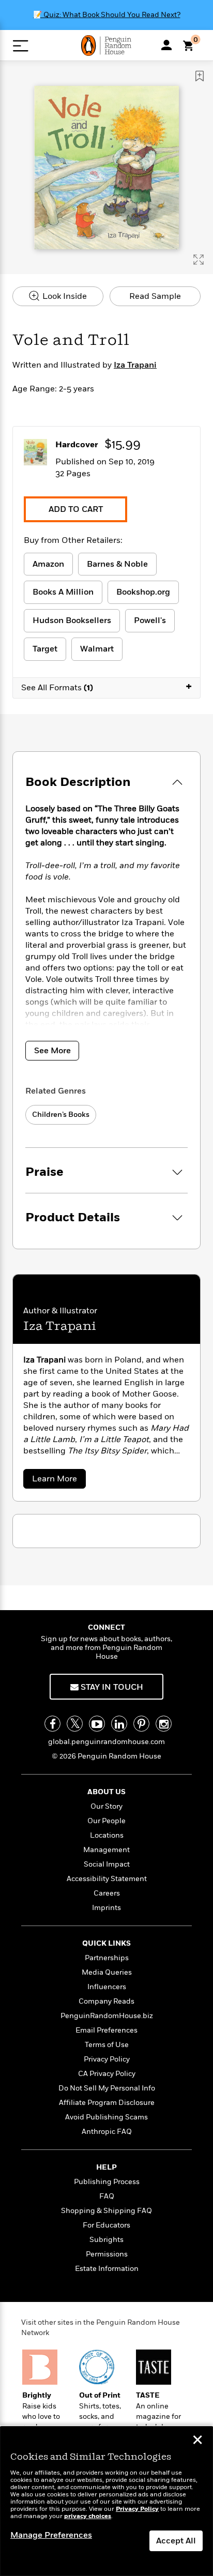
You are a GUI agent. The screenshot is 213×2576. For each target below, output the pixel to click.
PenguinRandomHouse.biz (107, 2016)
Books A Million (63, 592)
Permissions (107, 2254)
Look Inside (64, 296)
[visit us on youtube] (97, 1724)
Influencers (107, 1987)
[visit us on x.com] (75, 1724)
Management (106, 1850)
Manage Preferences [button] (51, 2535)
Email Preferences (106, 2030)
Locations (107, 1835)
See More (52, 1051)
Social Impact (107, 1864)
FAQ (107, 2196)
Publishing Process (107, 2182)
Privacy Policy (107, 2059)
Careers (107, 1893)
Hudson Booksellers (72, 620)
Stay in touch (111, 1687)
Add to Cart (76, 509)
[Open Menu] (20, 46)
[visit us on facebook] (52, 1724)
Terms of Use (107, 2045)
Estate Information (107, 2269)
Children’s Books (61, 1115)
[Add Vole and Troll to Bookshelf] (200, 76)
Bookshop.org (143, 592)
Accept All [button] (176, 2541)
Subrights (106, 2240)
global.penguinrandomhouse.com (106, 1742)
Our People (106, 1821)
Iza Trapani (135, 365)
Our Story (106, 1806)
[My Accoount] (166, 45)
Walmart (97, 649)
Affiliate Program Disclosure (107, 2103)
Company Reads (106, 2001)
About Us (106, 1792)
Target (45, 649)
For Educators (106, 2225)
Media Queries (107, 1972)
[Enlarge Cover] (199, 260)
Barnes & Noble (117, 564)
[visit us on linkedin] (119, 1724)
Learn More (57, 1481)
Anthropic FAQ (107, 2132)
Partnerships (107, 1958)
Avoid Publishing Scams (106, 2117)
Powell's (150, 620)
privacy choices (88, 2516)
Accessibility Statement (107, 1879)
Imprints (106, 1908)
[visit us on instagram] (164, 1724)
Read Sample (155, 296)
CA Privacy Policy (107, 2074)
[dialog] (106, 2501)
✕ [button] (197, 2441)
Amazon (48, 564)
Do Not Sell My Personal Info (107, 2088)
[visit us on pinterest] (141, 1724)
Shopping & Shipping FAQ (106, 2211)
